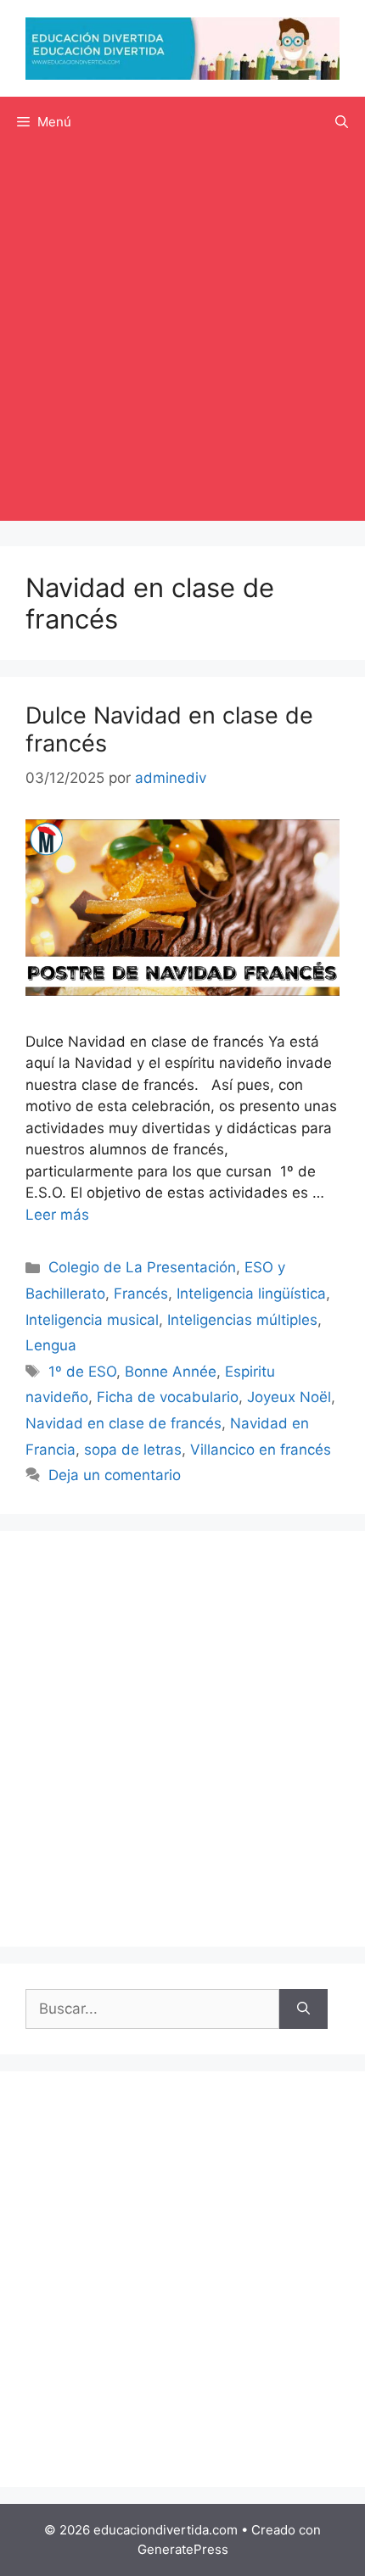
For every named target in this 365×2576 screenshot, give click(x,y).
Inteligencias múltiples (242, 1320)
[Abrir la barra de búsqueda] (342, 122)
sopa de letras (133, 1450)
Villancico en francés (261, 1450)
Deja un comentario (115, 1475)
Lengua (51, 1345)
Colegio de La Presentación (142, 1267)
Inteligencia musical (92, 1320)
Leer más (57, 1215)
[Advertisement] (182, 338)
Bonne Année (171, 1372)
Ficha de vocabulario (168, 1397)
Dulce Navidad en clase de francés (169, 729)
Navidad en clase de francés (124, 1423)
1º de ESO (82, 1372)
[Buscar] (303, 2009)
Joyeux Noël (289, 1397)
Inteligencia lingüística (251, 1294)
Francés (141, 1294)
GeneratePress (183, 2549)
